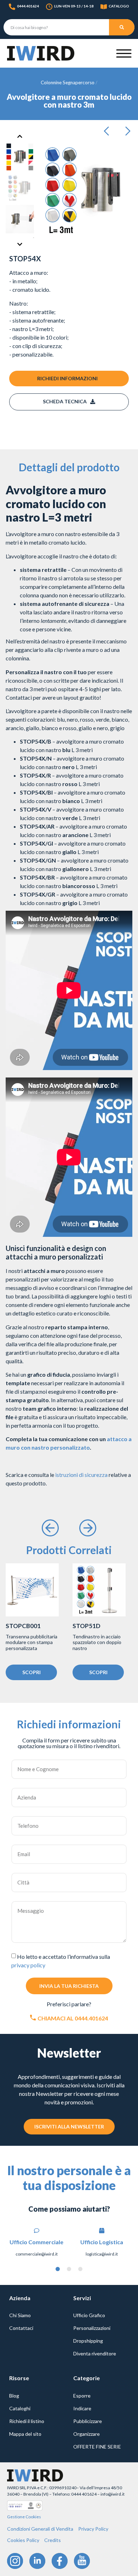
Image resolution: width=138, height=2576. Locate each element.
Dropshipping (88, 2341)
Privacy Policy (93, 2529)
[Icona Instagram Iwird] (15, 2561)
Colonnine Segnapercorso (68, 83)
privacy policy (28, 1965)
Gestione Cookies (24, 2517)
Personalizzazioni (92, 2328)
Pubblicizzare (88, 2421)
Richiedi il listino (27, 2421)
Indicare (82, 2408)
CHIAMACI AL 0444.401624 (73, 2018)
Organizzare (87, 2434)
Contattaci (21, 2328)
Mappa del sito (25, 2434)
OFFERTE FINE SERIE (97, 2447)
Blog (14, 2396)
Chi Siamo (20, 2315)
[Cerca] (122, 27)
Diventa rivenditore (95, 2353)
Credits (53, 2540)
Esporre (82, 2396)
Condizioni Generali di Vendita (40, 2529)
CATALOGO (119, 6)
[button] (109, 131)
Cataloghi (20, 2408)
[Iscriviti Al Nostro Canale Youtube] (82, 2561)
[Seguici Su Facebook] (60, 2561)
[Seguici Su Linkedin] (37, 2561)
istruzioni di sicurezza (81, 1475)
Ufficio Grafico (89, 2315)
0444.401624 (28, 6)
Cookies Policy (23, 2540)
